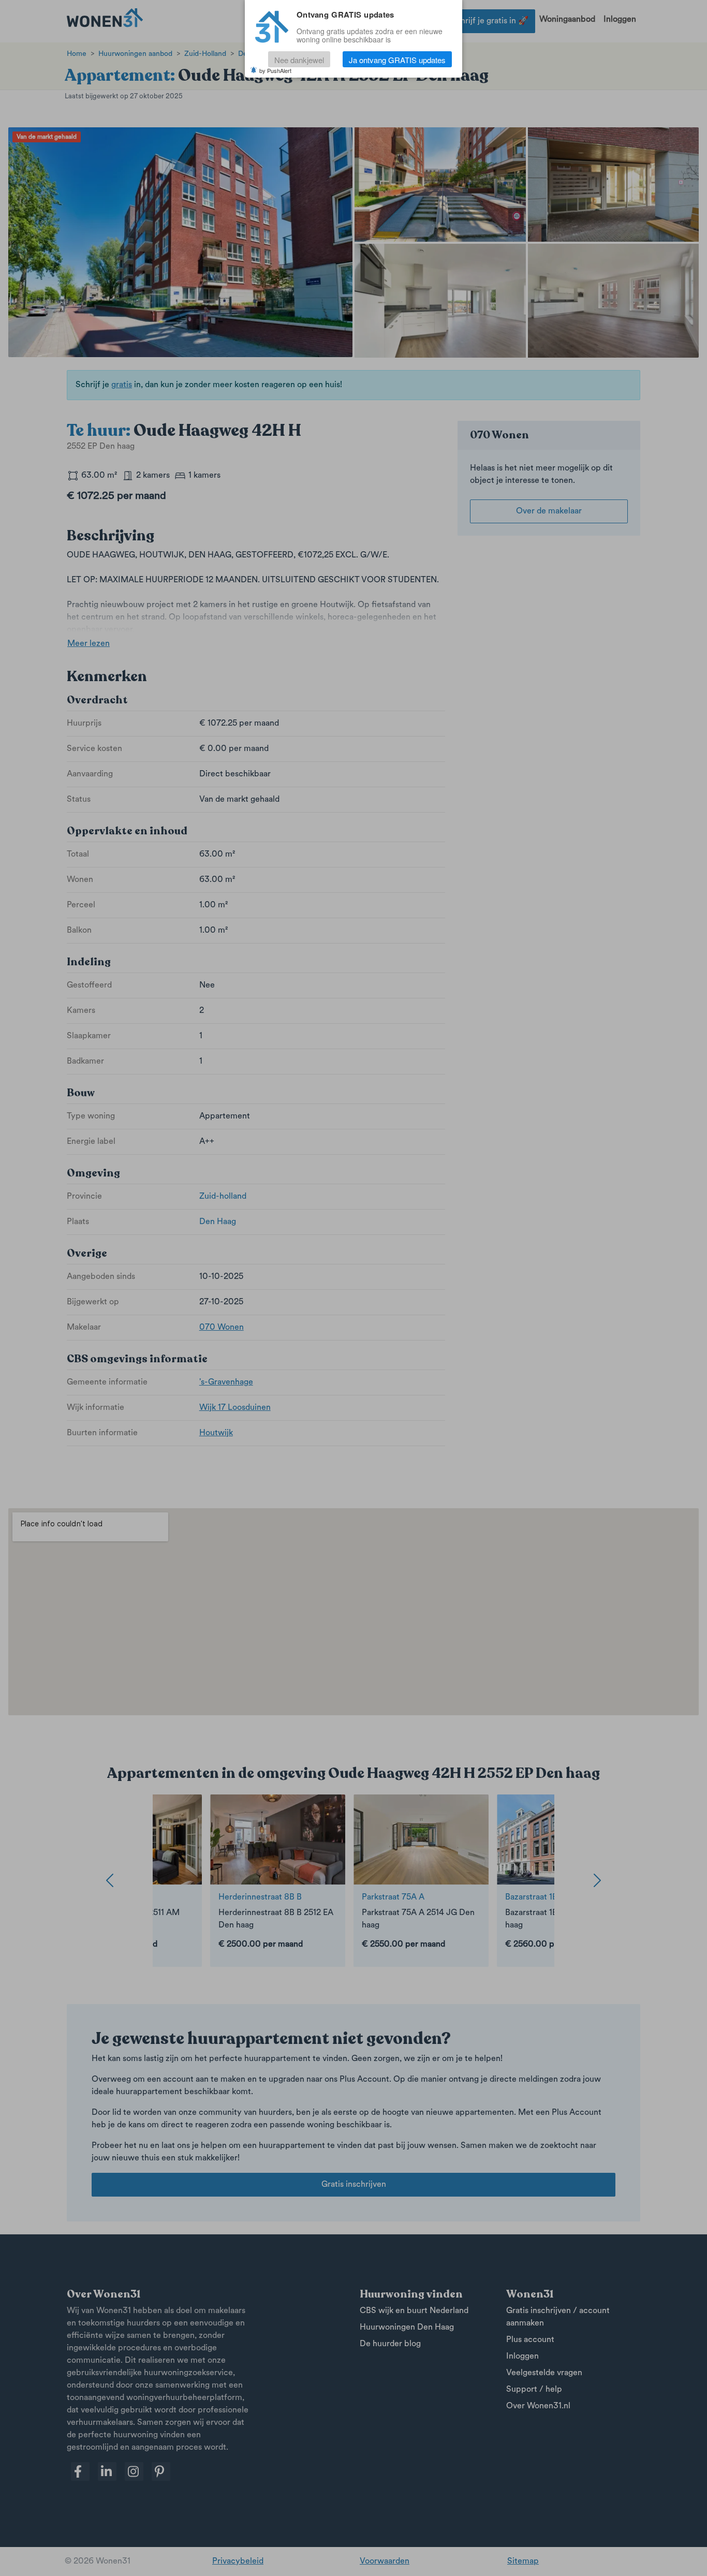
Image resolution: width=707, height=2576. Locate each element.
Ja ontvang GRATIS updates (397, 59)
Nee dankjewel (299, 59)
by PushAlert (275, 70)
